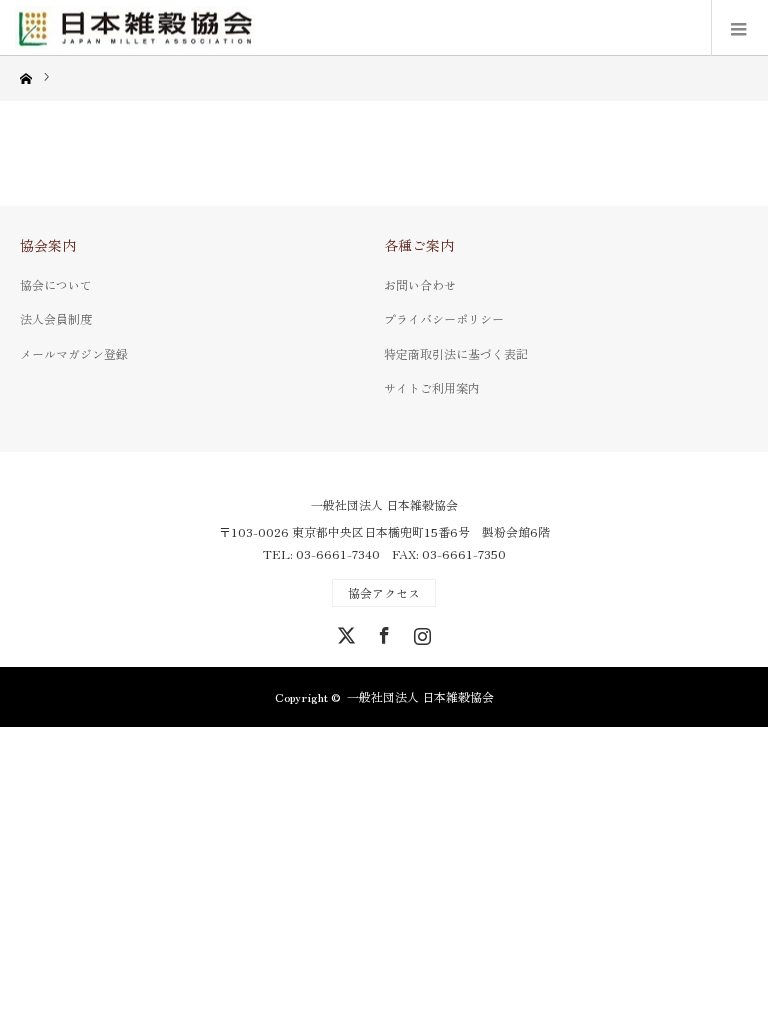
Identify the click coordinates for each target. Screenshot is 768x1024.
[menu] (739, 28)
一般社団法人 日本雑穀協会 (384, 505)
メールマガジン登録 (74, 353)
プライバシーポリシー (444, 318)
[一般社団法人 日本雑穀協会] (135, 27)
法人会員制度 (56, 318)
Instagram (420, 632)
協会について (56, 284)
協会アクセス (384, 592)
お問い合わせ (420, 284)
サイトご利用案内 (432, 387)
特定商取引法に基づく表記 (456, 353)
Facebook (382, 632)
